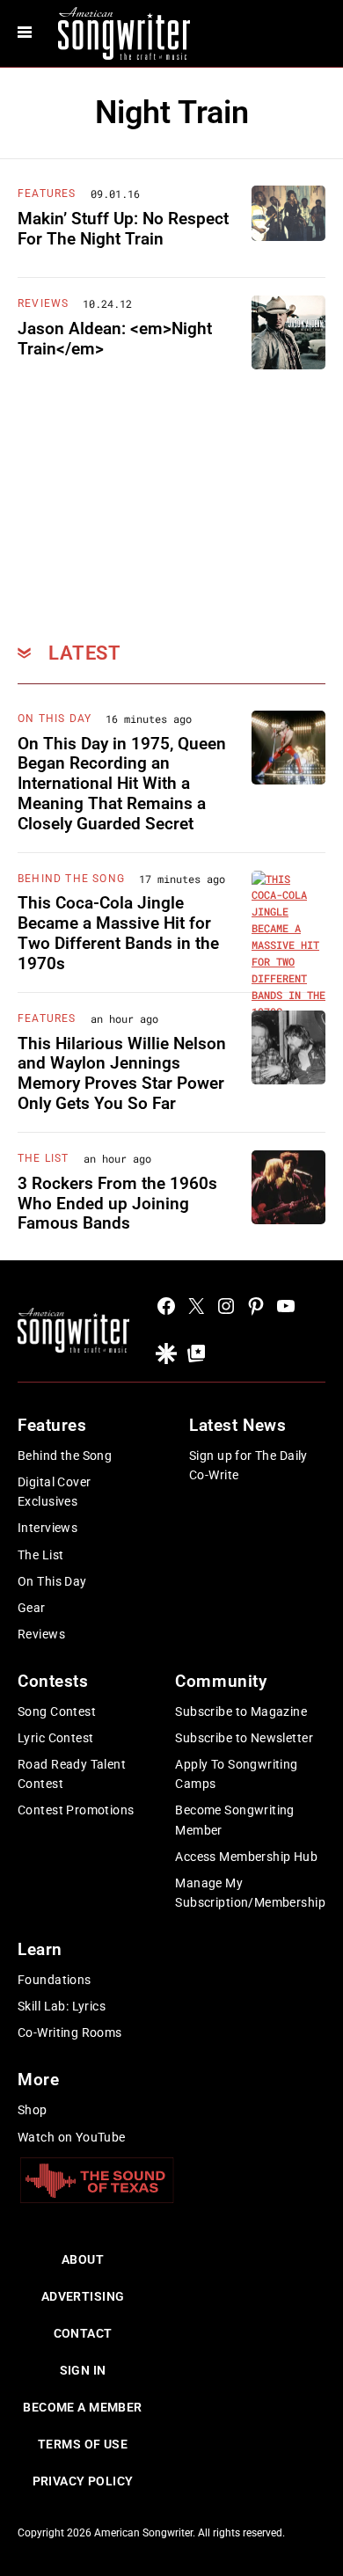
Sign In (83, 2370)
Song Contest (57, 1711)
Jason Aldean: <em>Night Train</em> (115, 339)
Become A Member (82, 2407)
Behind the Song (65, 1456)
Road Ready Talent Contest (72, 1774)
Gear (32, 1608)
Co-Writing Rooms (70, 2032)
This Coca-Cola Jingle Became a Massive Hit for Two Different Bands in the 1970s (118, 933)
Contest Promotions (76, 1810)
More (38, 2080)
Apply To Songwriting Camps (236, 1774)
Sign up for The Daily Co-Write (248, 1465)
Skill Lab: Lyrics (62, 2006)
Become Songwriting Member (235, 1820)
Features (47, 193)
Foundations (55, 1980)
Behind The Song (71, 879)
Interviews (47, 1528)
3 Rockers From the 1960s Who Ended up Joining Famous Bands (117, 1204)
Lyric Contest (55, 1738)
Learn (40, 1949)
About (83, 2259)
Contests (53, 1681)
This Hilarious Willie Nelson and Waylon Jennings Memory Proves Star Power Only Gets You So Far (122, 1073)
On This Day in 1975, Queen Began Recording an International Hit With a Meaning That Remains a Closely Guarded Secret (122, 784)
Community (221, 1681)
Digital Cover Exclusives (54, 1492)
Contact (83, 2333)
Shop (33, 2110)
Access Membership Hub (246, 1857)
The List (44, 1158)
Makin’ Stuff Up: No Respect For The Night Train (123, 229)
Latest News (237, 1425)
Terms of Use (83, 2444)
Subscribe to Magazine (241, 1711)
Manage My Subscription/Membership (250, 1893)
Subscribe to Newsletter (244, 1738)
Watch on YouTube (72, 2137)
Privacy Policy (83, 2481)
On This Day (55, 719)
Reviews (43, 303)
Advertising (83, 2296)
